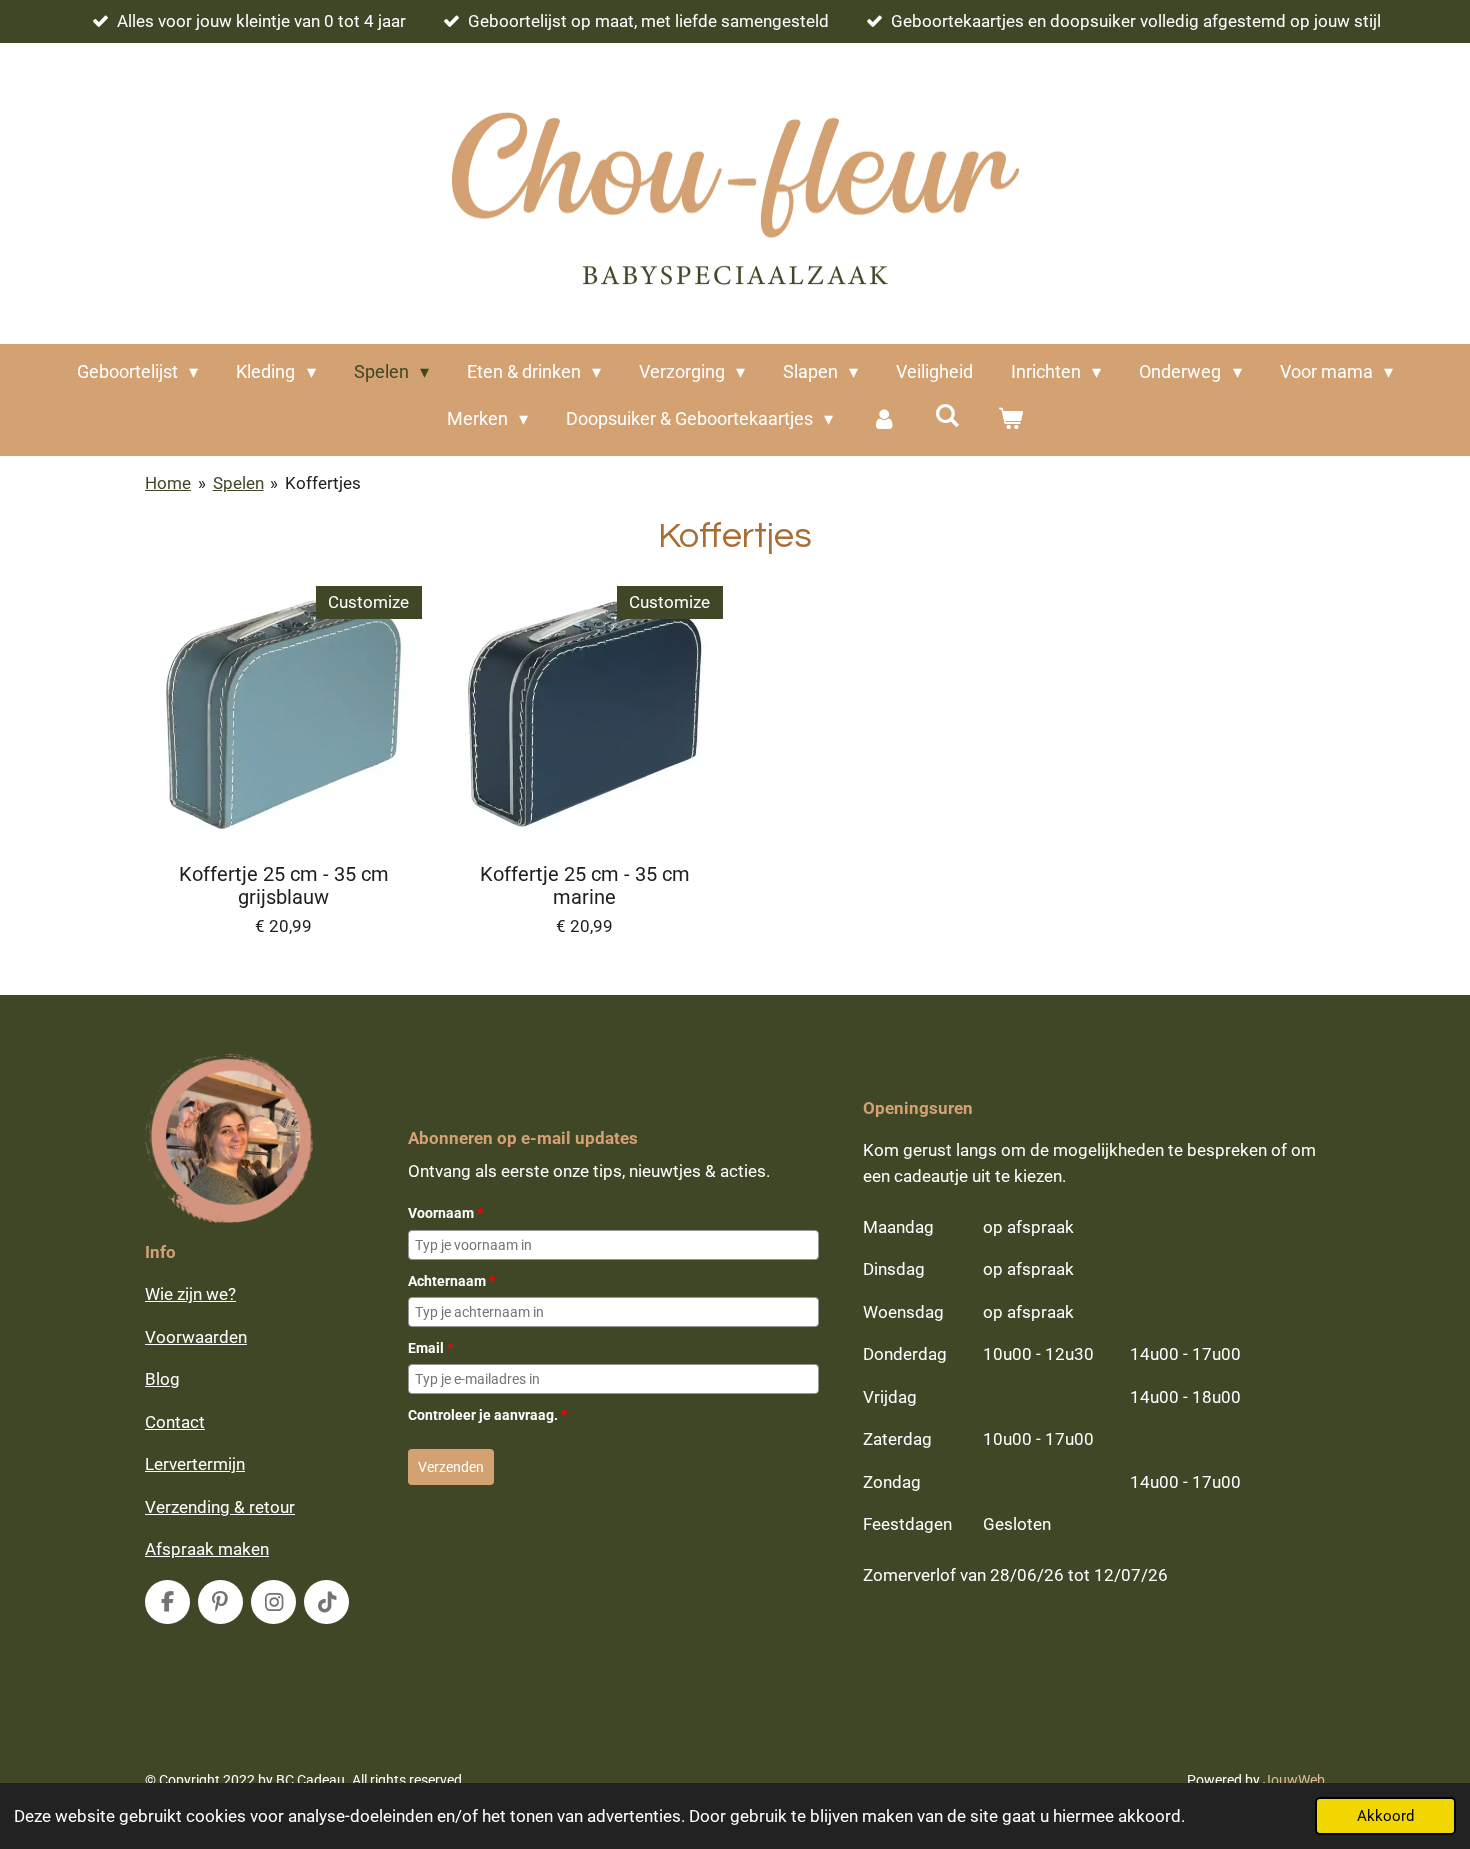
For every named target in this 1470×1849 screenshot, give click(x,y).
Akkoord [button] (1385, 1816)
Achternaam (451, 1281)
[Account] (883, 418)
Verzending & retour (220, 1507)
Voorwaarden (196, 1337)
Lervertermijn (195, 1464)
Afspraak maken (207, 1549)
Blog (162, 1379)
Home (168, 483)
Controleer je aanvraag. (487, 1415)
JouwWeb (1294, 1780)
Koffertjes (323, 483)
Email (430, 1348)
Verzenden (451, 1467)
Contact (175, 1422)
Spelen (238, 483)
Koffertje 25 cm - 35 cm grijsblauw (284, 886)
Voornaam (445, 1213)
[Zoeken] (947, 415)
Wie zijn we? (190, 1294)
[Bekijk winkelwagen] (1010, 418)
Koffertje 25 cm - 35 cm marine (585, 886)
